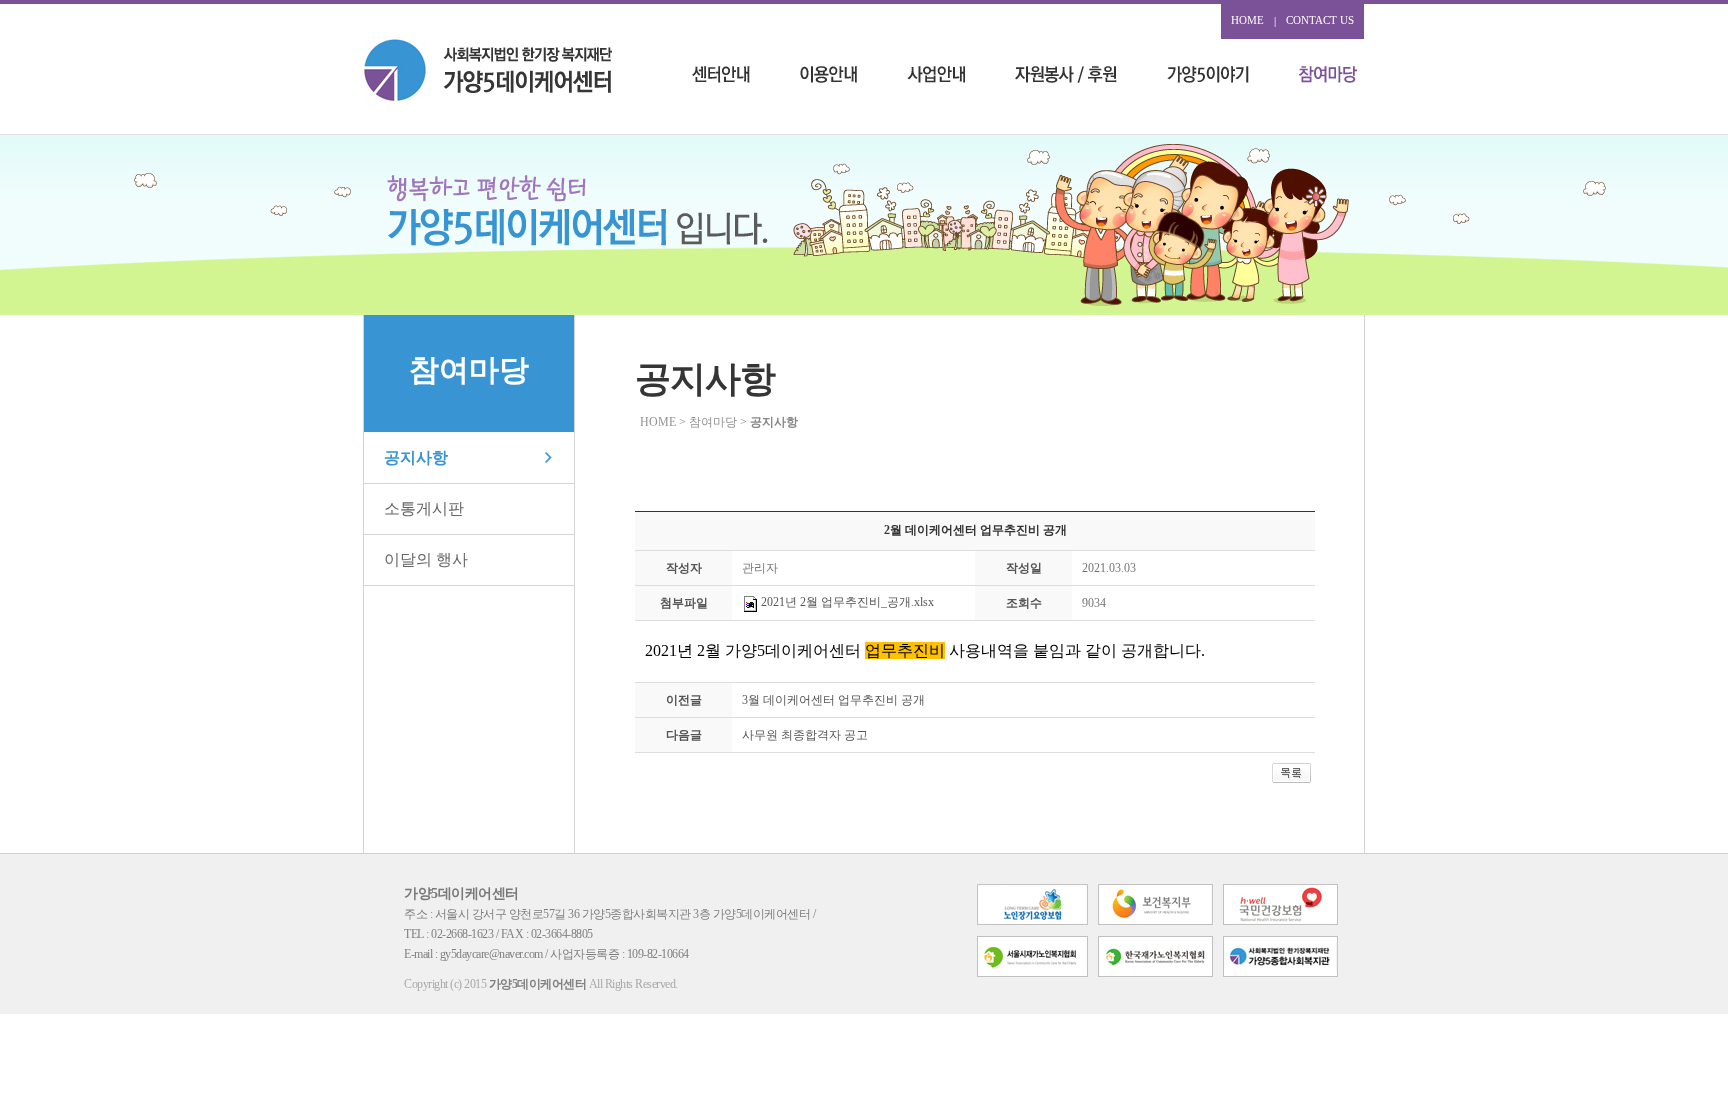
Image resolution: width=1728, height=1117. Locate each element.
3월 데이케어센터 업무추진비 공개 (833, 700)
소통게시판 (424, 508)
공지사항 (416, 457)
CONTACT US (1320, 20)
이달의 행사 (426, 559)
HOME (1247, 20)
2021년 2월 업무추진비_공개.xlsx (846, 602)
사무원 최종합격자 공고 (805, 735)
